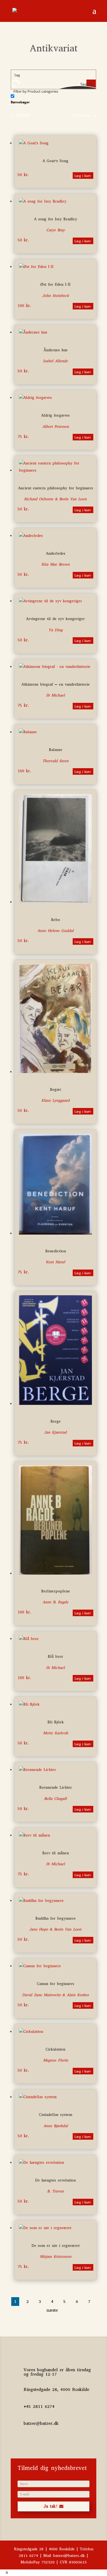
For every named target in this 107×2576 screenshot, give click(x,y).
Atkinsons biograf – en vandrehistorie (56, 684)
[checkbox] (38, 99)
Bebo (56, 920)
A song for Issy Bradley (56, 219)
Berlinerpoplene (56, 1591)
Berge (56, 1421)
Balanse (56, 750)
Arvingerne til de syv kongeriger (55, 619)
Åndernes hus (56, 350)
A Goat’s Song (55, 161)
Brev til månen (56, 1853)
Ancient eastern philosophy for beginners (56, 488)
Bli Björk (56, 1722)
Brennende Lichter (56, 1787)
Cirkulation (55, 2049)
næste (52, 2310)
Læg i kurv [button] (83, 176)
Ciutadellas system (56, 2115)
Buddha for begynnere (56, 1918)
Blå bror (55, 1657)
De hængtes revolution (55, 2180)
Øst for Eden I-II (55, 284)
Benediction (56, 1251)
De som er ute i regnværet (56, 2246)
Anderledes (56, 553)
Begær (56, 1090)
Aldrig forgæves (55, 415)
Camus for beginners (55, 1984)
